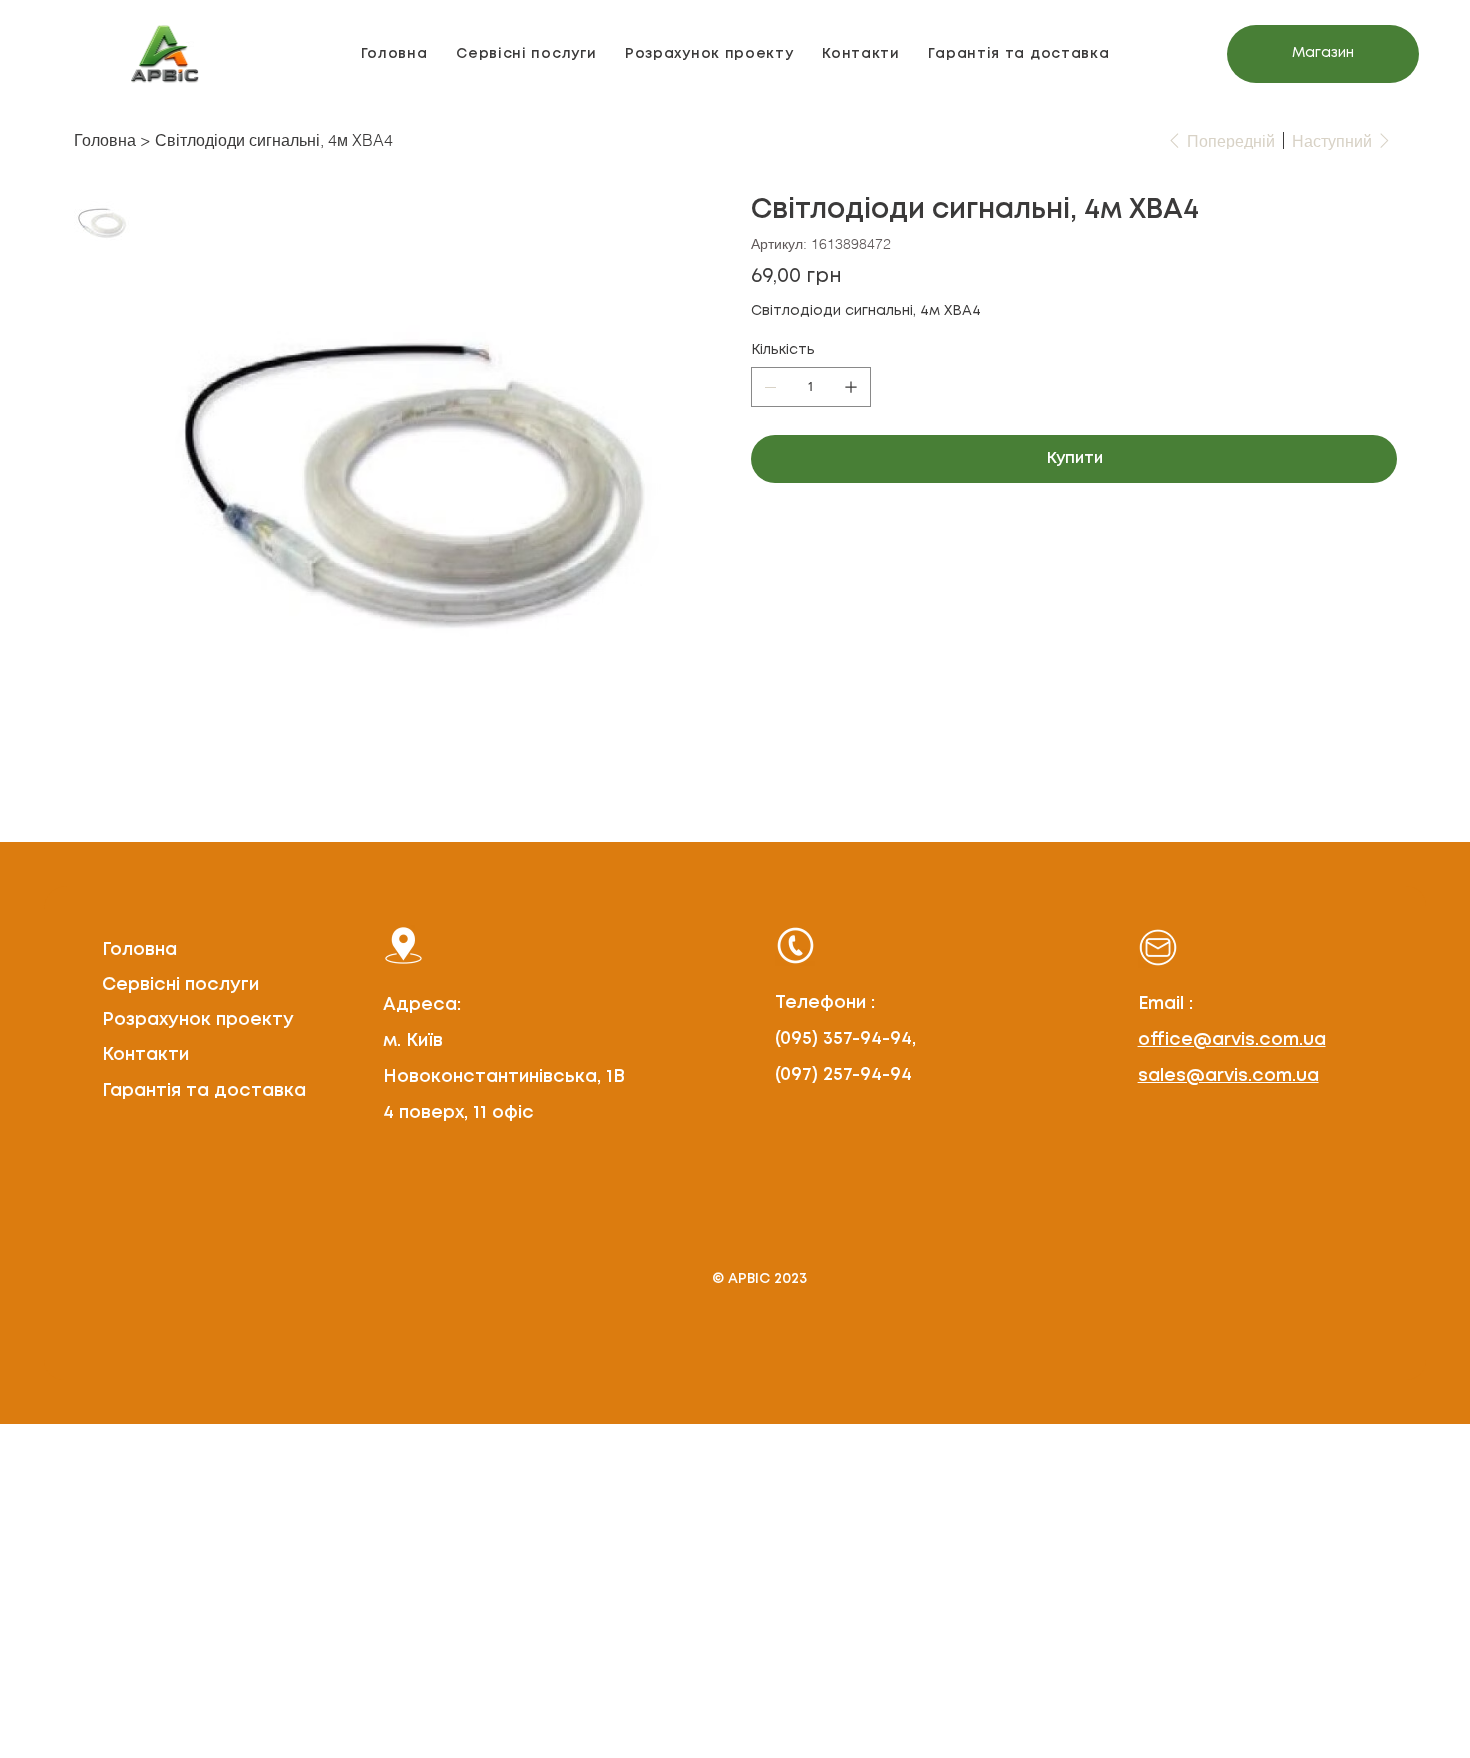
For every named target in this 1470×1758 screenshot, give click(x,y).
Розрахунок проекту (198, 1020)
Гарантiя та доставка (204, 1091)
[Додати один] (851, 387)
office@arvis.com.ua (1232, 1040)
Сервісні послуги (180, 985)
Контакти (145, 1055)
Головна (139, 950)
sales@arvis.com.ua (1228, 1076)
